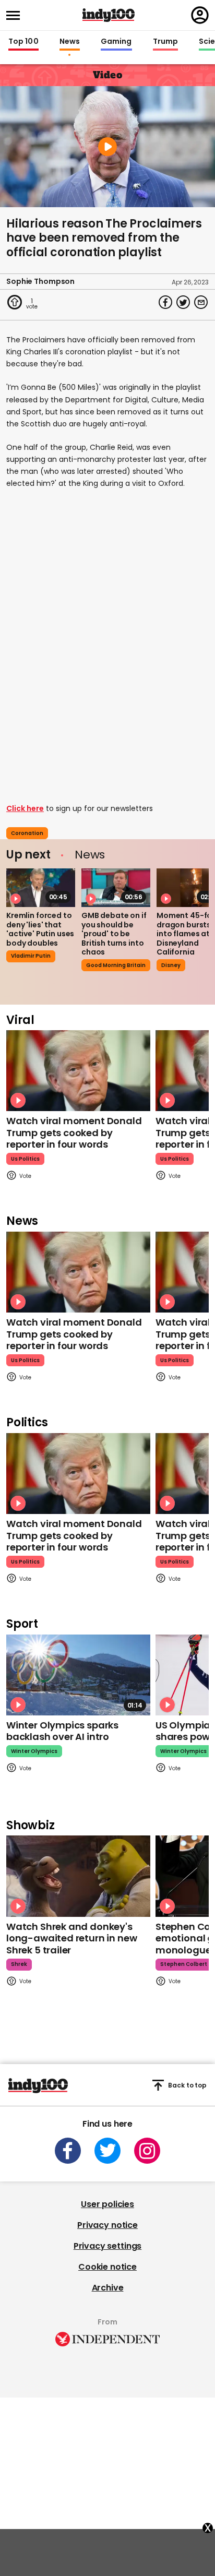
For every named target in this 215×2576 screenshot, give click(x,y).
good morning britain (116, 965)
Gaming (116, 42)
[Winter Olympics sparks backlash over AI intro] (78, 1675)
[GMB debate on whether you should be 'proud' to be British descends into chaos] (116, 888)
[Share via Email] (201, 302)
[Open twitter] (107, 2151)
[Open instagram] (147, 2151)
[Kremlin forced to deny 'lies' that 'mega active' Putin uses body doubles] (41, 888)
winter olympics (34, 1751)
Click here (25, 808)
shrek (19, 1964)
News (70, 42)
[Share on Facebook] (165, 302)
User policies (107, 2204)
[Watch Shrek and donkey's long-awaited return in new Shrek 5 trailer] (78, 1876)
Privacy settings (107, 2246)
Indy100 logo (109, 15)
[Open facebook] (68, 2151)
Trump (165, 42)
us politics (25, 1159)
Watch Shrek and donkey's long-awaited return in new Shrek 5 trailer (71, 1938)
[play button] (107, 147)
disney (171, 965)
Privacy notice (107, 2225)
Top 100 (23, 42)
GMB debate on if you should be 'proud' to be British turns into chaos (114, 934)
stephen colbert (184, 1964)
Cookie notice (107, 2267)
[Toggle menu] (16, 15)
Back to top (187, 2085)
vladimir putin (31, 956)
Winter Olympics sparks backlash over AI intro (62, 1731)
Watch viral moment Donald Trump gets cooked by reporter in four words (74, 1132)
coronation (27, 833)
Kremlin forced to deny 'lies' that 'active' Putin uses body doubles (40, 929)
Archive (108, 2288)
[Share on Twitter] (183, 302)
